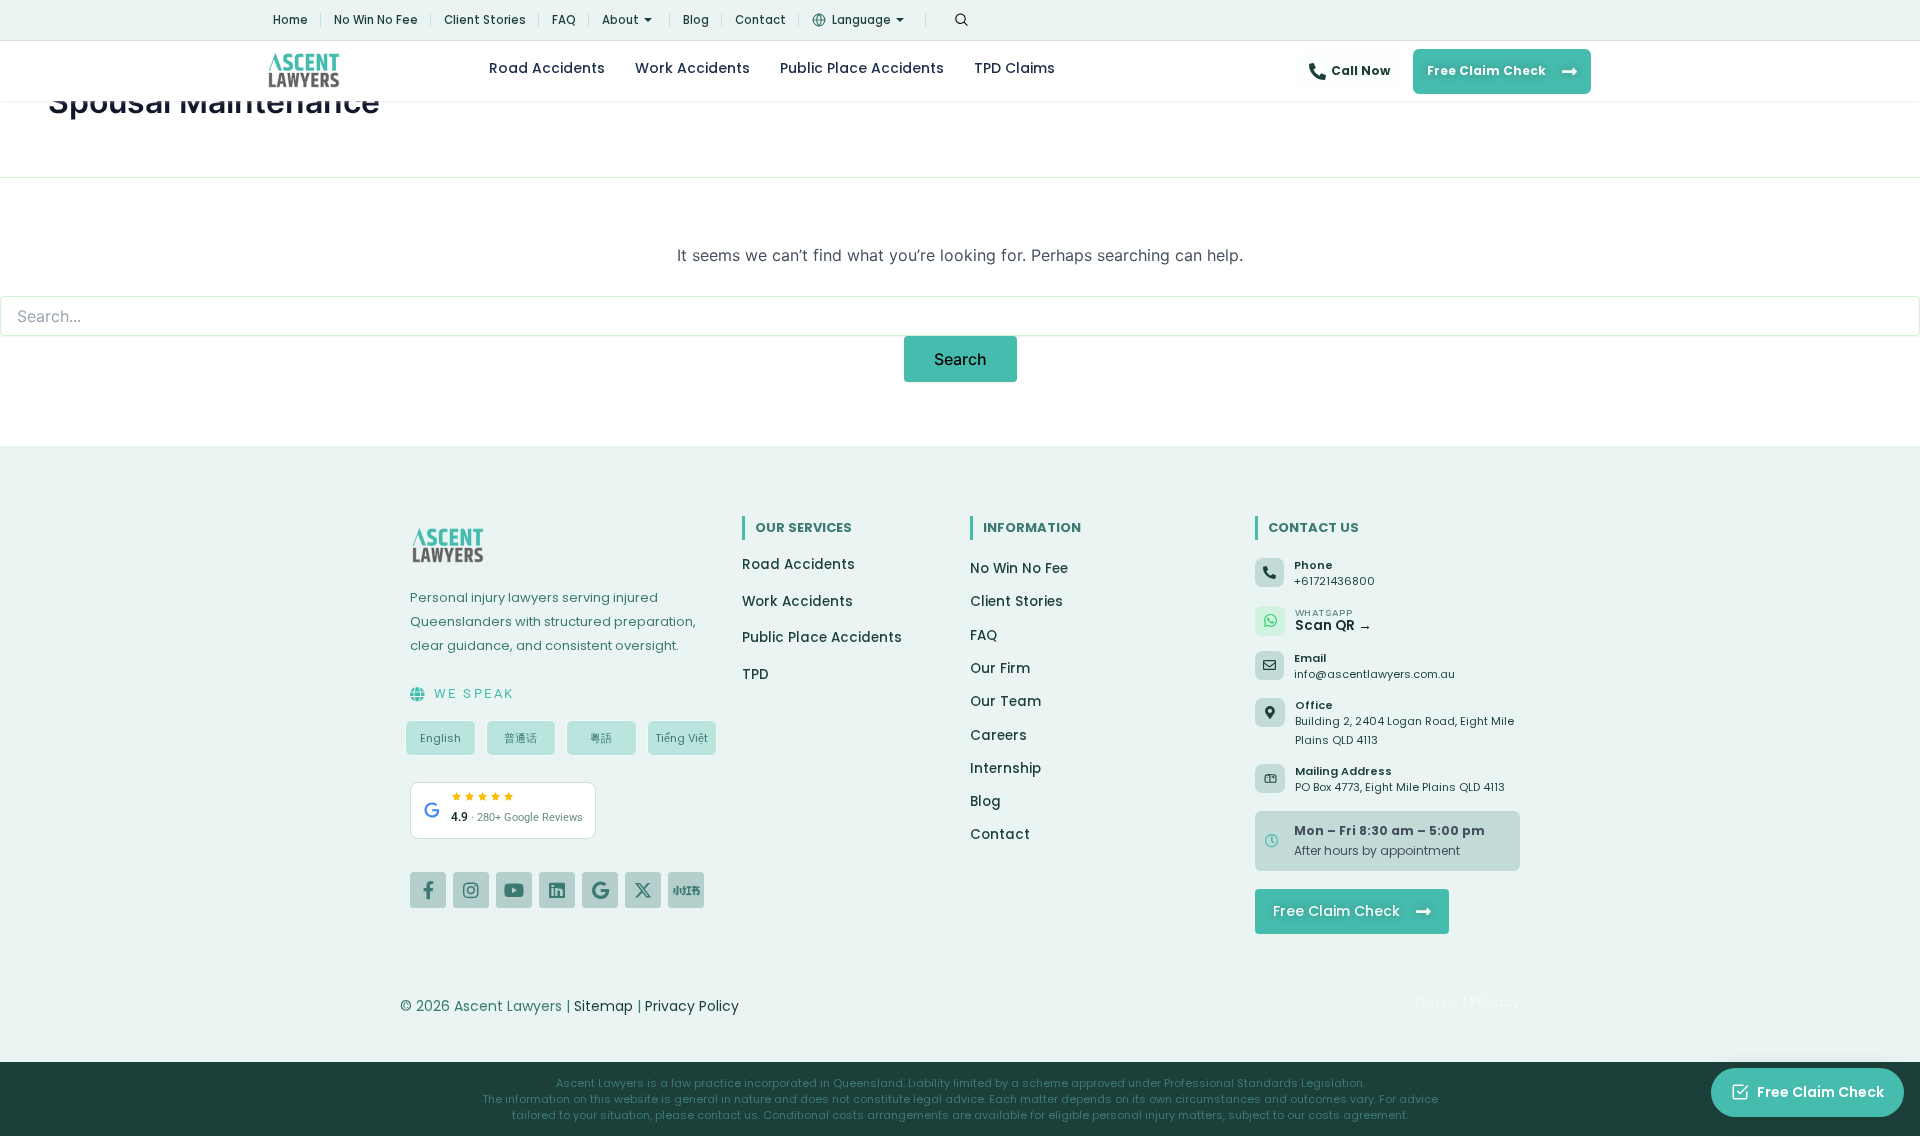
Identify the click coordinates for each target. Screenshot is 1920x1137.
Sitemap (603, 1006)
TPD (755, 674)
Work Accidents (692, 68)
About (620, 20)
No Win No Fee (376, 20)
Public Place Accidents (862, 68)
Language (861, 20)
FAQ (564, 20)
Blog (696, 20)
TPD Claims (1014, 68)
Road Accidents (547, 68)
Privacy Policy (692, 1006)
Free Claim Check (1486, 70)
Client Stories (485, 20)
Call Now (1360, 70)
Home (290, 20)
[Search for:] (960, 316)
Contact (760, 20)
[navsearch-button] (961, 20)
